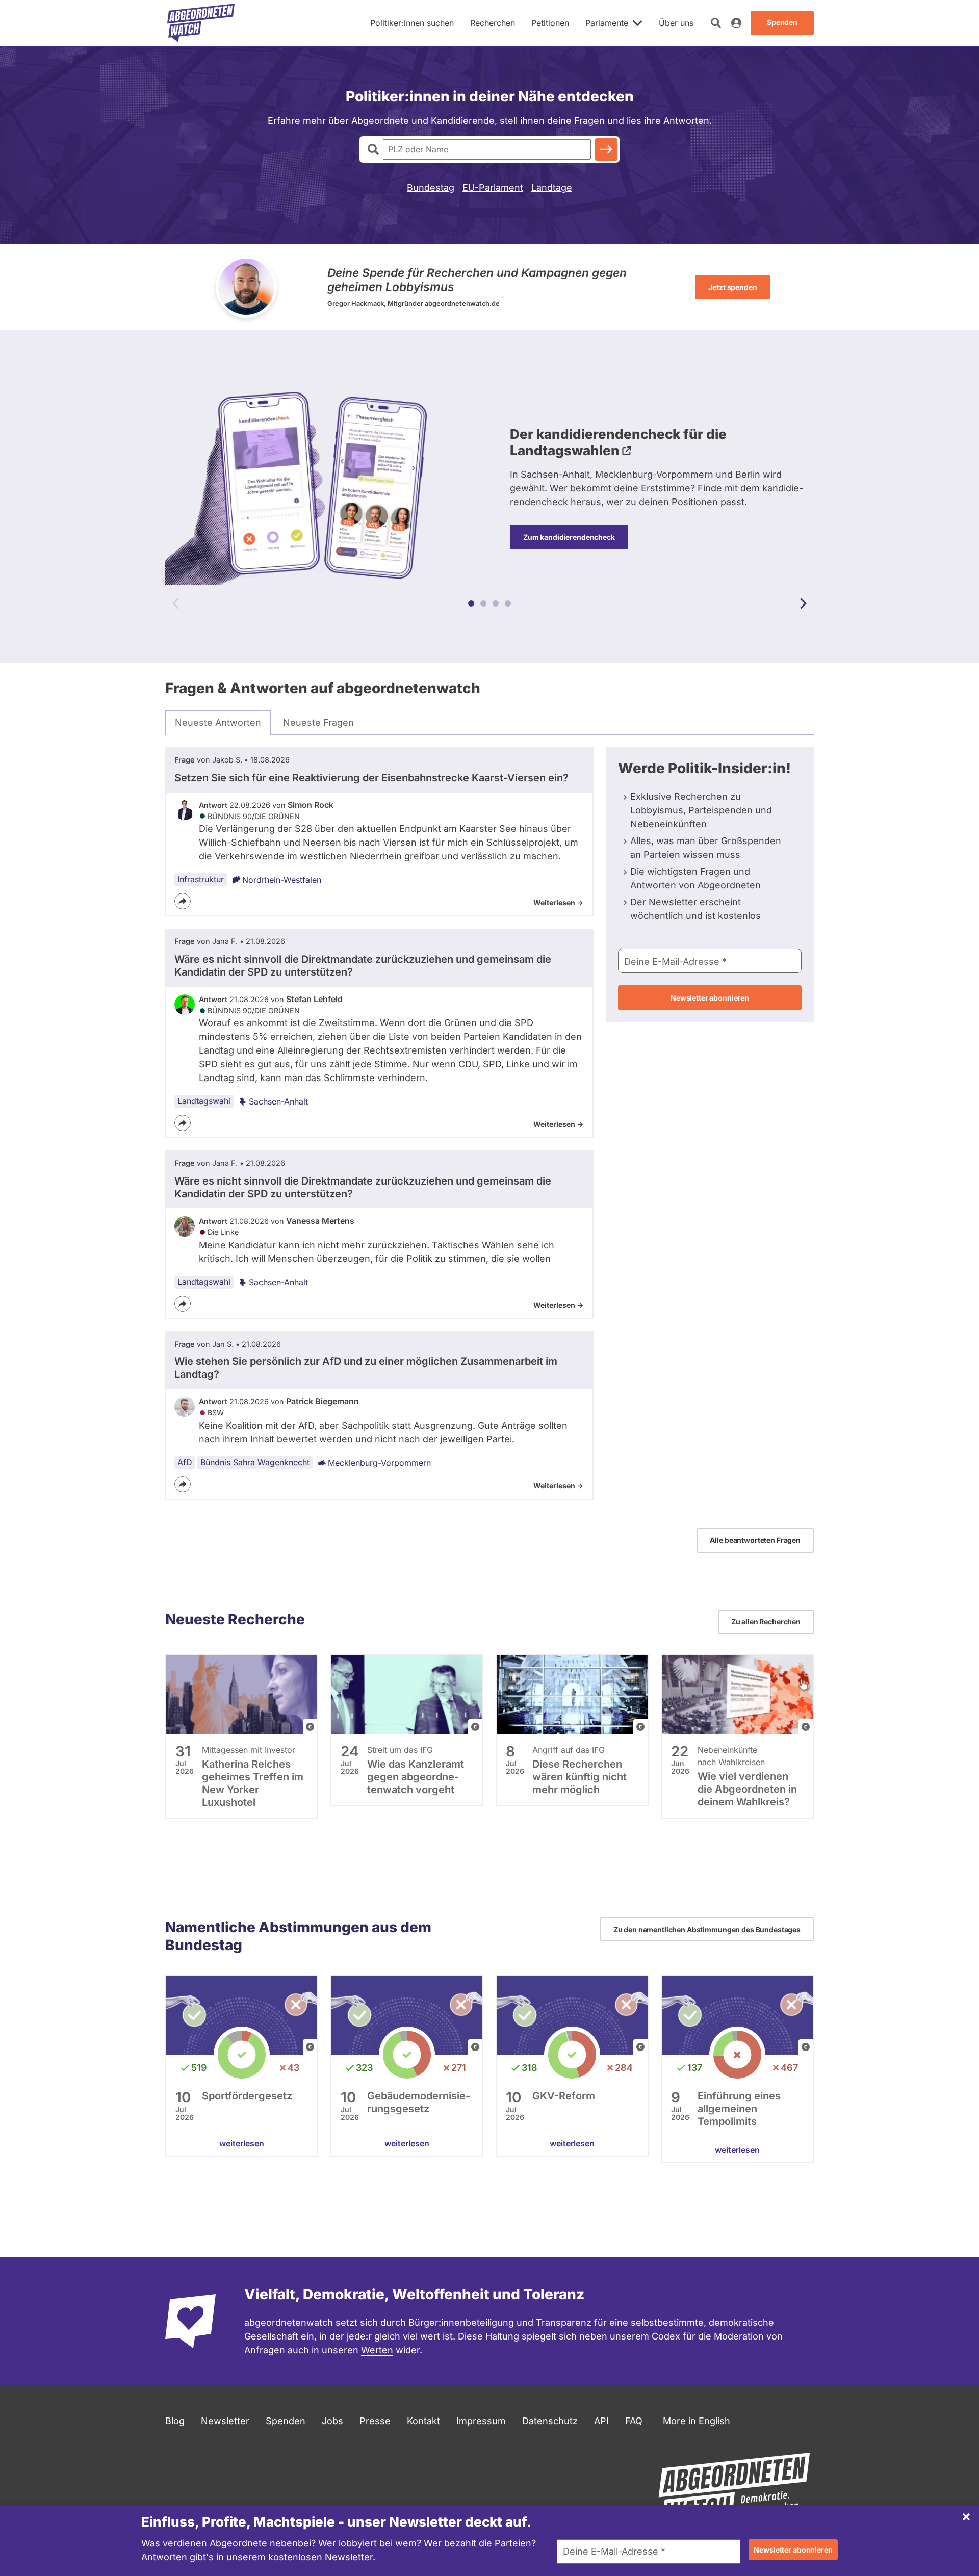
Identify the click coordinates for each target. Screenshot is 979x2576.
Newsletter (225, 2421)
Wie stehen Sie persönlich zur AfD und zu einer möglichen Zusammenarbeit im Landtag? (366, 1368)
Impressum (481, 2421)
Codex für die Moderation (708, 2336)
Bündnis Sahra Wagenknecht (255, 1462)
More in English (697, 2421)
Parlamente (607, 23)
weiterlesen (242, 2143)
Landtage (552, 187)
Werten (377, 2350)
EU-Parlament (493, 187)
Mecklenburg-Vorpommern (379, 1463)
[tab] (218, 723)
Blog (175, 2421)
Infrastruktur (201, 879)
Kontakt (423, 2421)
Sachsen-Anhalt (278, 1101)
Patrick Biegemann (323, 1401)
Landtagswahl (204, 1101)
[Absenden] (606, 149)
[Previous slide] (176, 603)
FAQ (634, 2421)
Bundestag (431, 187)
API (601, 2421)
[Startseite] (201, 23)
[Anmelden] (736, 23)
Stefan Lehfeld (314, 999)
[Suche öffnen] (716, 23)
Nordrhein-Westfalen (282, 880)
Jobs (332, 2421)
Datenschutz (550, 2421)
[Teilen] (183, 901)
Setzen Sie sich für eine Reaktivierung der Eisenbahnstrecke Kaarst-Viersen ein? (371, 778)
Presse (375, 2421)
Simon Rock (311, 805)
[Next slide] (803, 603)
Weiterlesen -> (558, 902)
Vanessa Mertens (320, 1221)
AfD (185, 1462)
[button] (471, 603)
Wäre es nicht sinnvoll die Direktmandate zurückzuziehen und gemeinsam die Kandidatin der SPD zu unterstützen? (363, 966)
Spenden (286, 2421)
